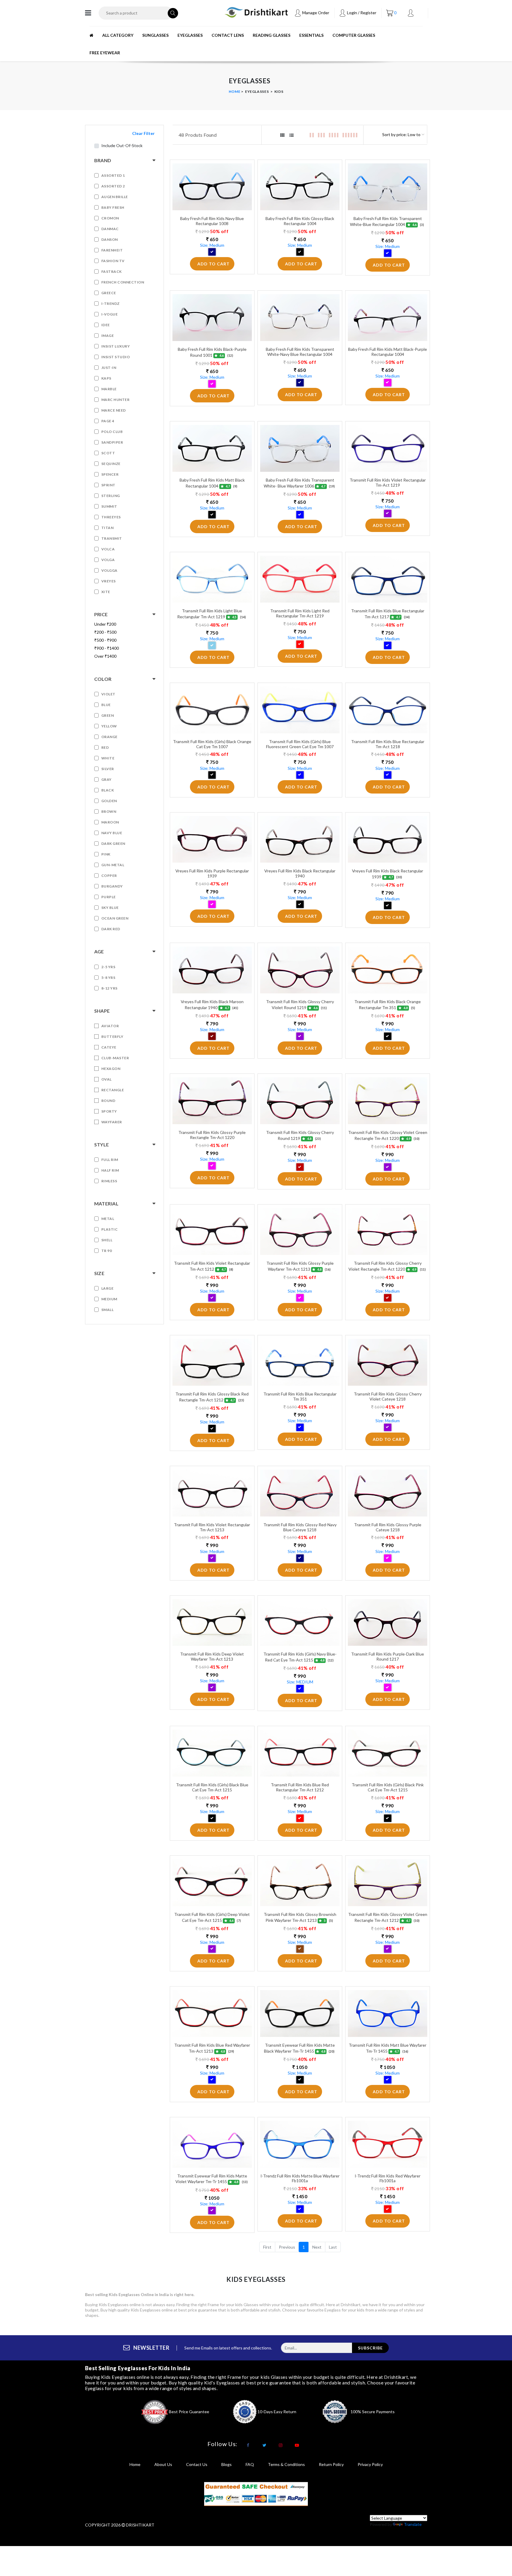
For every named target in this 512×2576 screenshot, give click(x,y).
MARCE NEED (114, 410)
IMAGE (108, 336)
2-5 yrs (108, 967)
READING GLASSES (272, 35)
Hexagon (111, 1069)
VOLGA (108, 560)
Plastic (110, 1229)
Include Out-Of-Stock (122, 145)
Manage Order (315, 13)
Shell (107, 1240)
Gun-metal (113, 865)
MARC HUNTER (116, 400)
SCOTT (108, 453)
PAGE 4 (108, 421)
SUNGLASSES (155, 35)
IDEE (106, 325)
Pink (106, 854)
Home (235, 91)
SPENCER (110, 474)
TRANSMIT (112, 538)
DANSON (110, 239)
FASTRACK (112, 271)
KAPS (106, 378)
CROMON (110, 218)
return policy (331, 2464)
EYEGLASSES (190, 35)
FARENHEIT (112, 250)
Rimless (109, 1181)
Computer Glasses (354, 35)
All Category (118, 35)
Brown (109, 811)
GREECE (109, 293)
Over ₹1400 (105, 656)
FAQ (250, 2464)
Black (108, 790)
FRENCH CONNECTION (123, 282)
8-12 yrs (109, 988)
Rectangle (113, 1090)
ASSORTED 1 (113, 175)
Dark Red (111, 929)
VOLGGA (109, 570)
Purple (109, 897)
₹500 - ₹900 (105, 640)
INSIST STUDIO (116, 357)
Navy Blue (112, 833)
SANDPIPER (112, 442)
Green (108, 715)
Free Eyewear (105, 53)
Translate (413, 2524)
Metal (108, 1219)
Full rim (110, 1160)
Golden (109, 801)
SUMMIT (109, 506)
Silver (108, 769)
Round (108, 1101)
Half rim (110, 1170)
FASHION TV (113, 261)
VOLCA (108, 549)
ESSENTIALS (311, 35)
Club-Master (115, 1058)
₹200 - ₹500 (105, 632)
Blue (106, 705)
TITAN (108, 528)
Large (108, 1288)
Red (105, 747)
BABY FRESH (113, 207)
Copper (109, 876)
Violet (108, 694)
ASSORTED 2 (113, 186)
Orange (109, 737)
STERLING (111, 496)
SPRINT (108, 485)
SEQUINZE (111, 464)
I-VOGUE (110, 314)
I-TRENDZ (111, 304)
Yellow (109, 726)
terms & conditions (286, 2464)
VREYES (109, 581)
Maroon (110, 822)
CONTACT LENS (228, 35)
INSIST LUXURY (116, 346)
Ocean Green (115, 918)
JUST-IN (109, 368)
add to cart (213, 264)
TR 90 (107, 1251)
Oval (107, 1079)
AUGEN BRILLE (115, 197)
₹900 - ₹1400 (107, 648)
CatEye (109, 1047)
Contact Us (197, 2464)
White (108, 758)
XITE (106, 592)
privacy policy (370, 2464)
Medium (109, 1299)
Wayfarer (112, 1122)
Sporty (109, 1111)
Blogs (227, 2464)
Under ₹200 (105, 624)
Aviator (110, 1026)
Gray (107, 779)
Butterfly (112, 1037)
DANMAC (110, 229)
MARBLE (109, 389)
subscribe (370, 2348)
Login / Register (361, 13)
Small (108, 1310)
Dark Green (113, 843)
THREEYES (111, 517)
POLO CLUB (112, 432)
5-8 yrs (108, 978)
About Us (163, 2464)
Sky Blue (110, 908)
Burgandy (112, 886)
